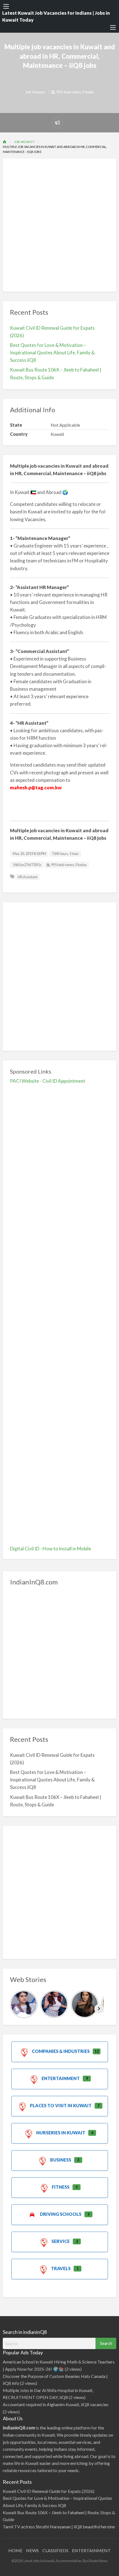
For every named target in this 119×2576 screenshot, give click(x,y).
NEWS (32, 2550)
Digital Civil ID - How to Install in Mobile (51, 1549)
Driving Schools (61, 2214)
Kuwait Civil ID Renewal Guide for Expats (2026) (49, 2491)
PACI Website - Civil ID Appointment (48, 1081)
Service (61, 2241)
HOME (15, 2550)
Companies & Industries (61, 2051)
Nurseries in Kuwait (61, 2133)
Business (61, 2160)
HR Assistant (28, 877)
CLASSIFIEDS (55, 2550)
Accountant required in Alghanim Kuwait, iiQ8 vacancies (56, 2404)
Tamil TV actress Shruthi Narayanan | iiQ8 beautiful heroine (59, 2527)
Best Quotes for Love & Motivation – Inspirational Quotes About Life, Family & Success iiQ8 (52, 353)
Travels (61, 2268)
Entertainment (61, 2078)
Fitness (61, 2187)
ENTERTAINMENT (91, 2550)
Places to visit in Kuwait (61, 2105)
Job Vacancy (35, 92)
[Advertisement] (59, 225)
